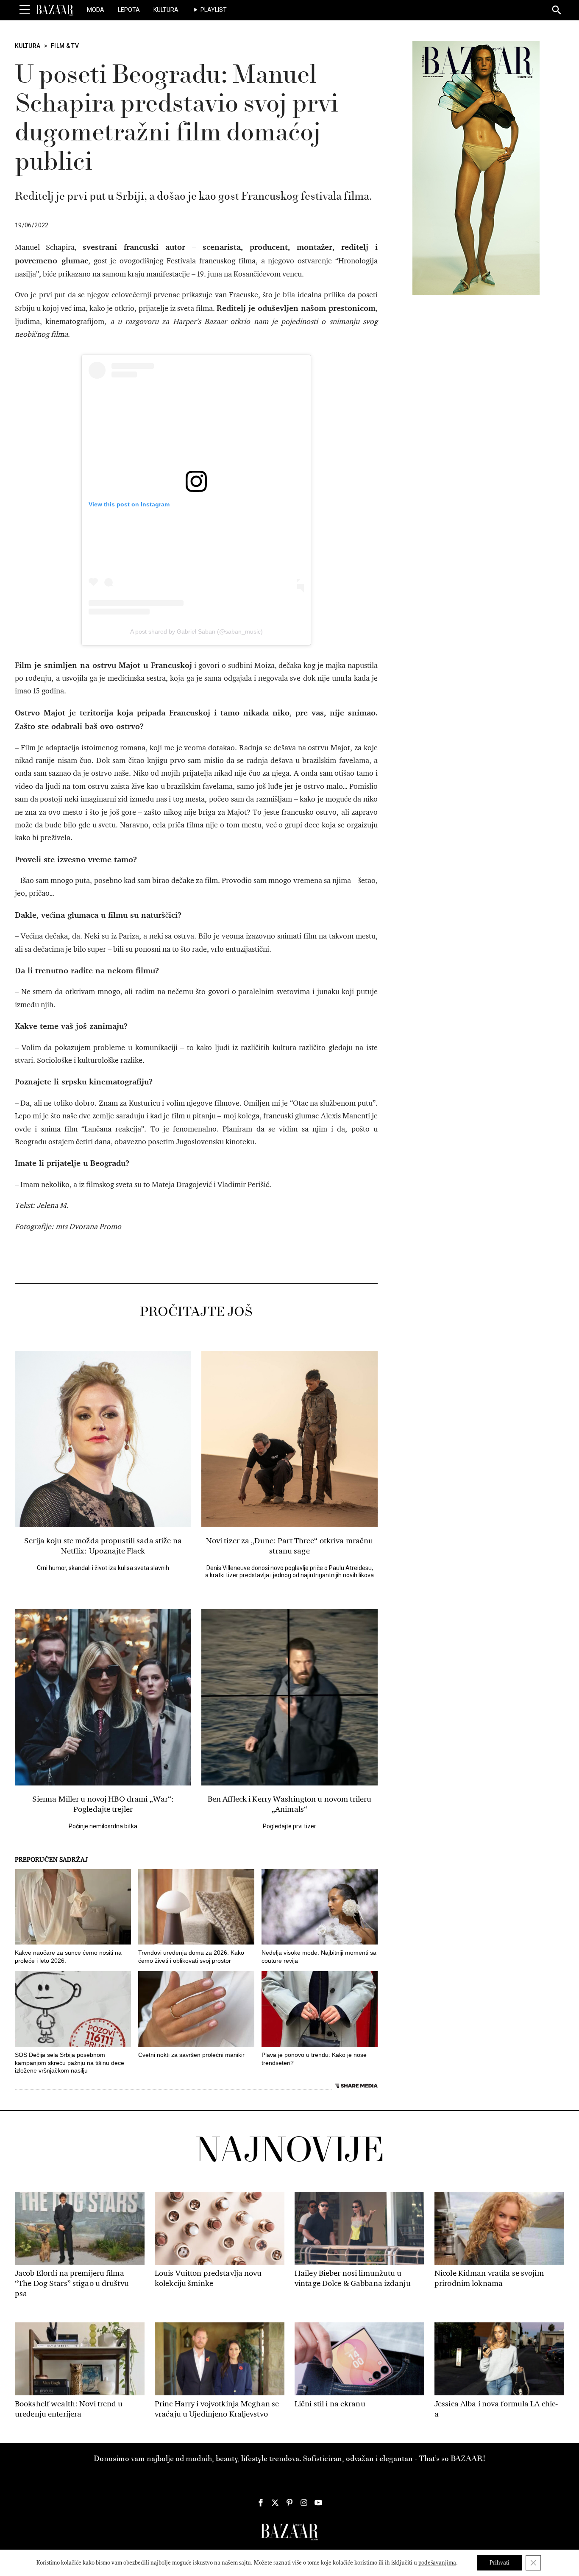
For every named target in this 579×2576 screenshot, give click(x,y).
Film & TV (65, 46)
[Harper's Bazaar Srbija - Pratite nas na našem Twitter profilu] (275, 2503)
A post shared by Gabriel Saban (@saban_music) (196, 631)
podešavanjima (437, 2563)
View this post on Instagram (129, 504)
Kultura (166, 10)
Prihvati (500, 2563)
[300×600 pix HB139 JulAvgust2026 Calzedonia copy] (476, 168)
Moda (96, 10)
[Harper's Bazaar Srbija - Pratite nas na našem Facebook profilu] (261, 2503)
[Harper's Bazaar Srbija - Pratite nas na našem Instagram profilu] (304, 2503)
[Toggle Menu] (25, 10)
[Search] (557, 11)
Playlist (214, 10)
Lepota (129, 10)
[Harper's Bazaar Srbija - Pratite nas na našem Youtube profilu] (318, 2503)
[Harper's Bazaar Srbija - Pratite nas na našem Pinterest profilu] (289, 2503)
